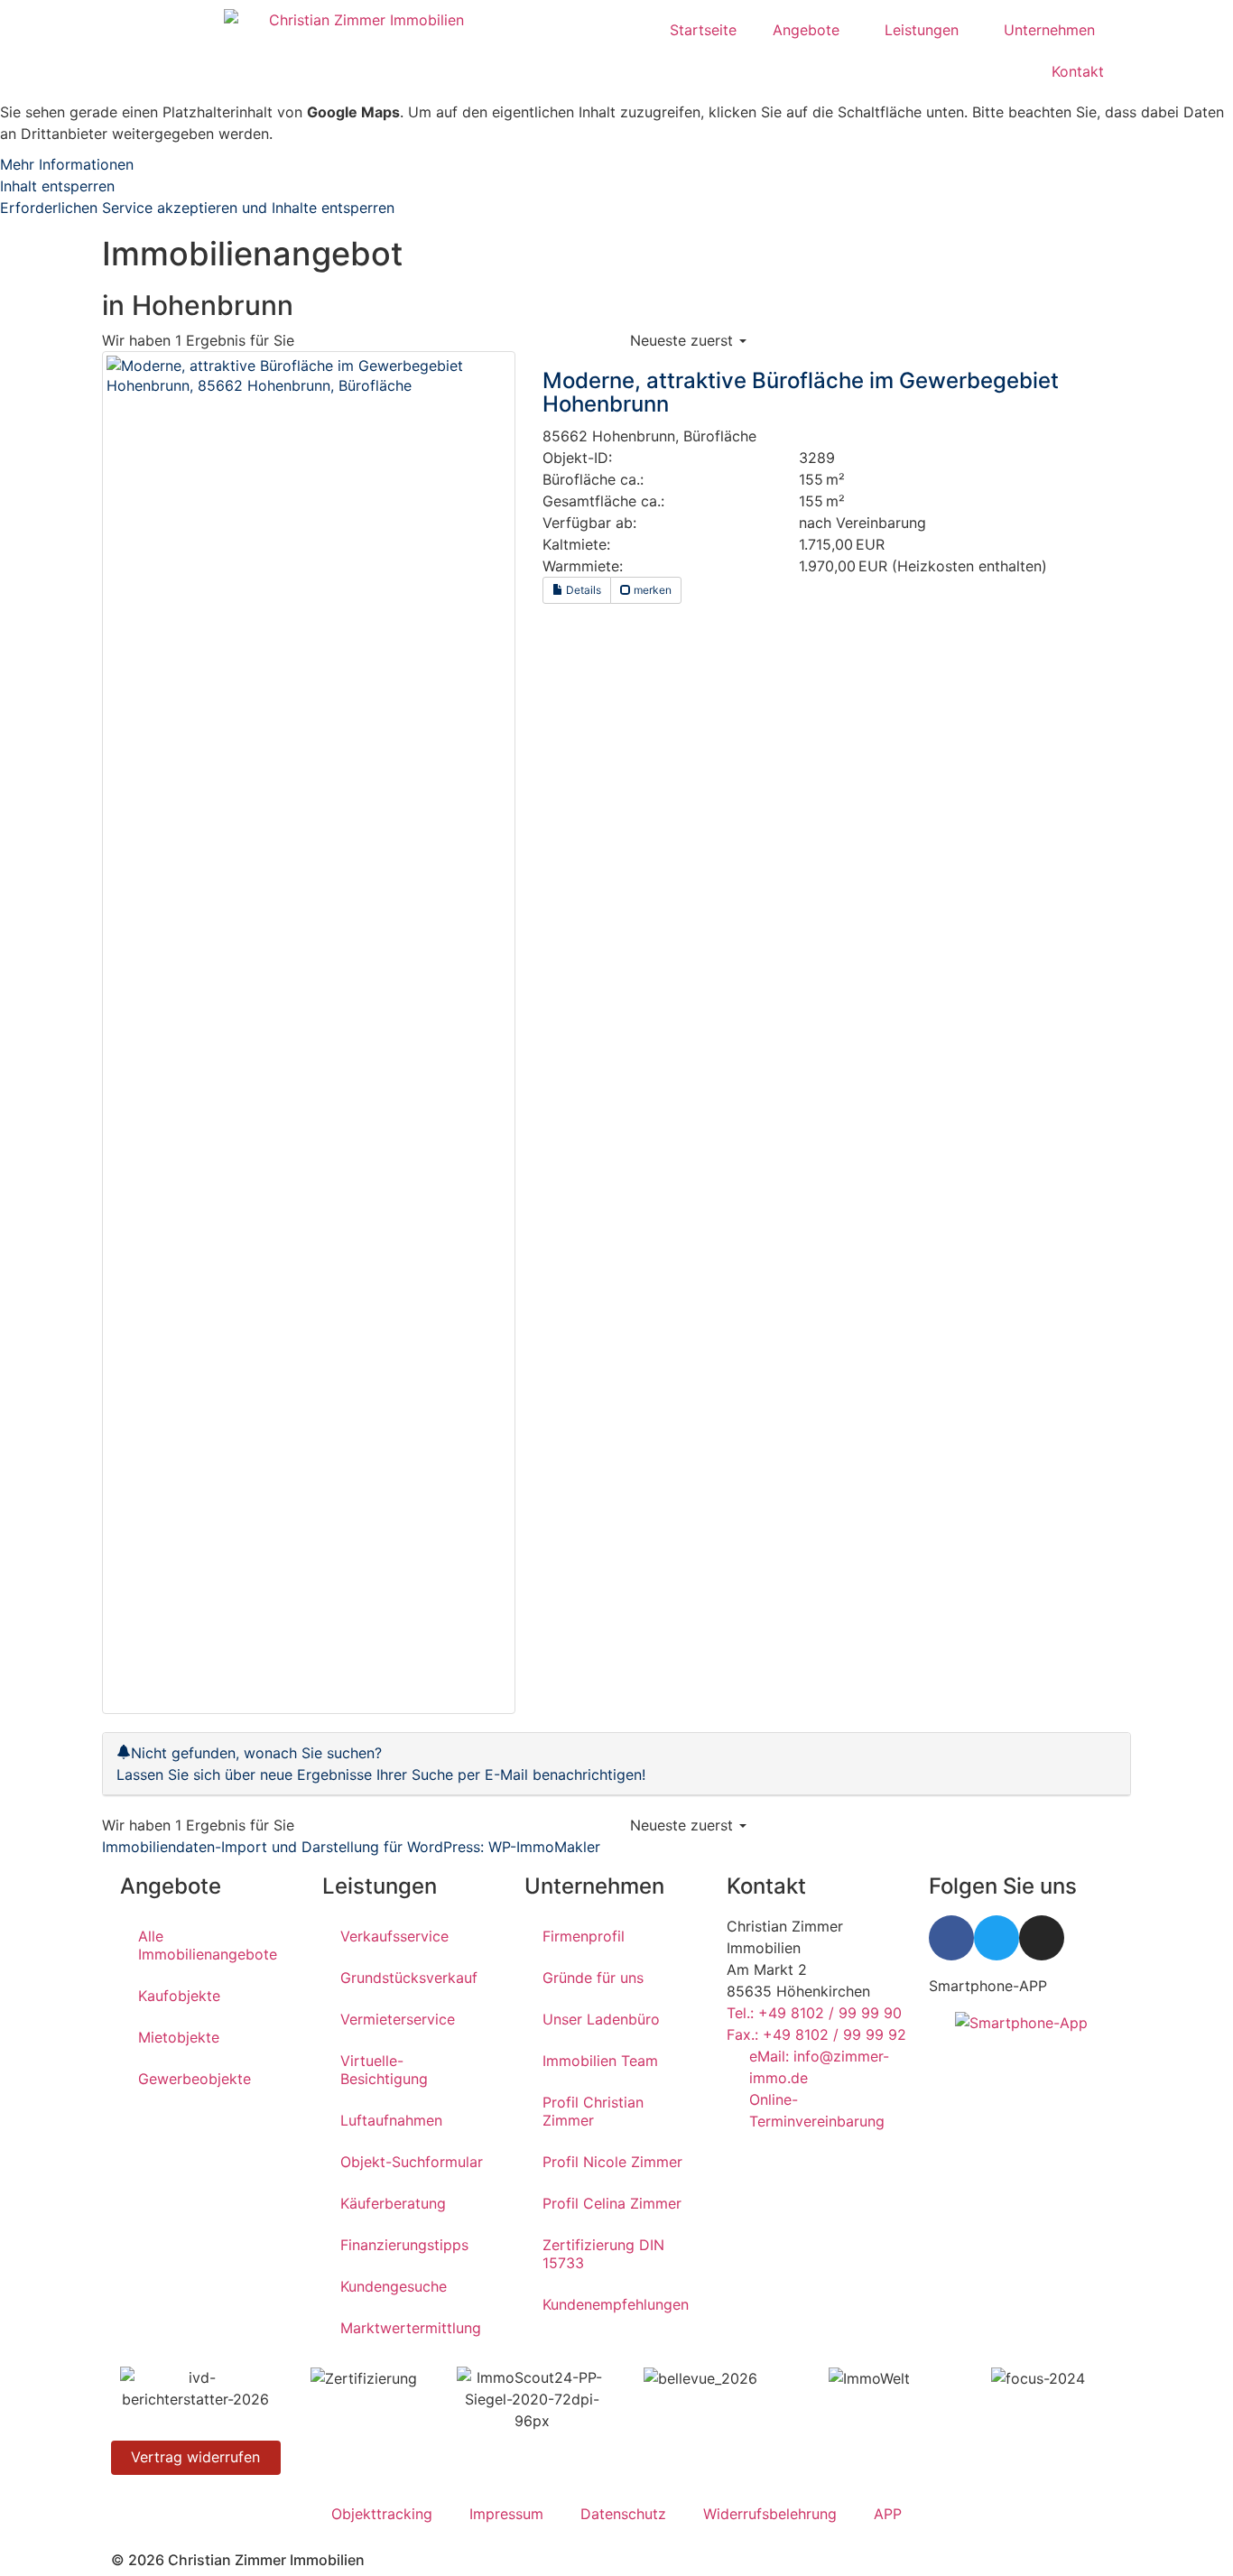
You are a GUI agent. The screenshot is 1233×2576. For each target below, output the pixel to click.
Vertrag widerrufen (195, 2457)
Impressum (506, 2514)
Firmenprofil (584, 1936)
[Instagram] (1042, 1938)
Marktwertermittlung (411, 2328)
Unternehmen (1049, 30)
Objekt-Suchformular (412, 2162)
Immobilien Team (600, 2061)
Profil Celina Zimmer (612, 2203)
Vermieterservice (398, 2019)
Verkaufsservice (394, 1936)
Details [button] (582, 590)
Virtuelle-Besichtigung (384, 2070)
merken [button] (651, 590)
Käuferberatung (393, 2203)
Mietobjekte (179, 2037)
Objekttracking (382, 2514)
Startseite (703, 30)
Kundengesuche (394, 2286)
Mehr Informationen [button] (67, 164)
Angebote (806, 30)
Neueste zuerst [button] (684, 340)
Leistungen (922, 30)
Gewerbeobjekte (195, 2079)
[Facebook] (951, 1938)
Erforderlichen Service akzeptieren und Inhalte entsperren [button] (197, 208)
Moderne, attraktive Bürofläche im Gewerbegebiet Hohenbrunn (801, 392)
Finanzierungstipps (404, 2245)
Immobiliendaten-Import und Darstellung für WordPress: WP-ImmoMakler (351, 1847)
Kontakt (1078, 71)
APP (888, 2514)
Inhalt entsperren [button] (57, 186)
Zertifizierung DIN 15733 (603, 2254)
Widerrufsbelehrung (770, 2514)
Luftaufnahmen (391, 2120)
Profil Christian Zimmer (593, 2111)
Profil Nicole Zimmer (612, 2162)
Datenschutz (623, 2514)
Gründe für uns (593, 1978)
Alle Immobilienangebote (208, 1945)
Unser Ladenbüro (601, 2019)
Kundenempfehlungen (616, 2304)
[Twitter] (997, 1938)
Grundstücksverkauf (409, 1978)
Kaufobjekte (179, 1996)
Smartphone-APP (988, 1986)
